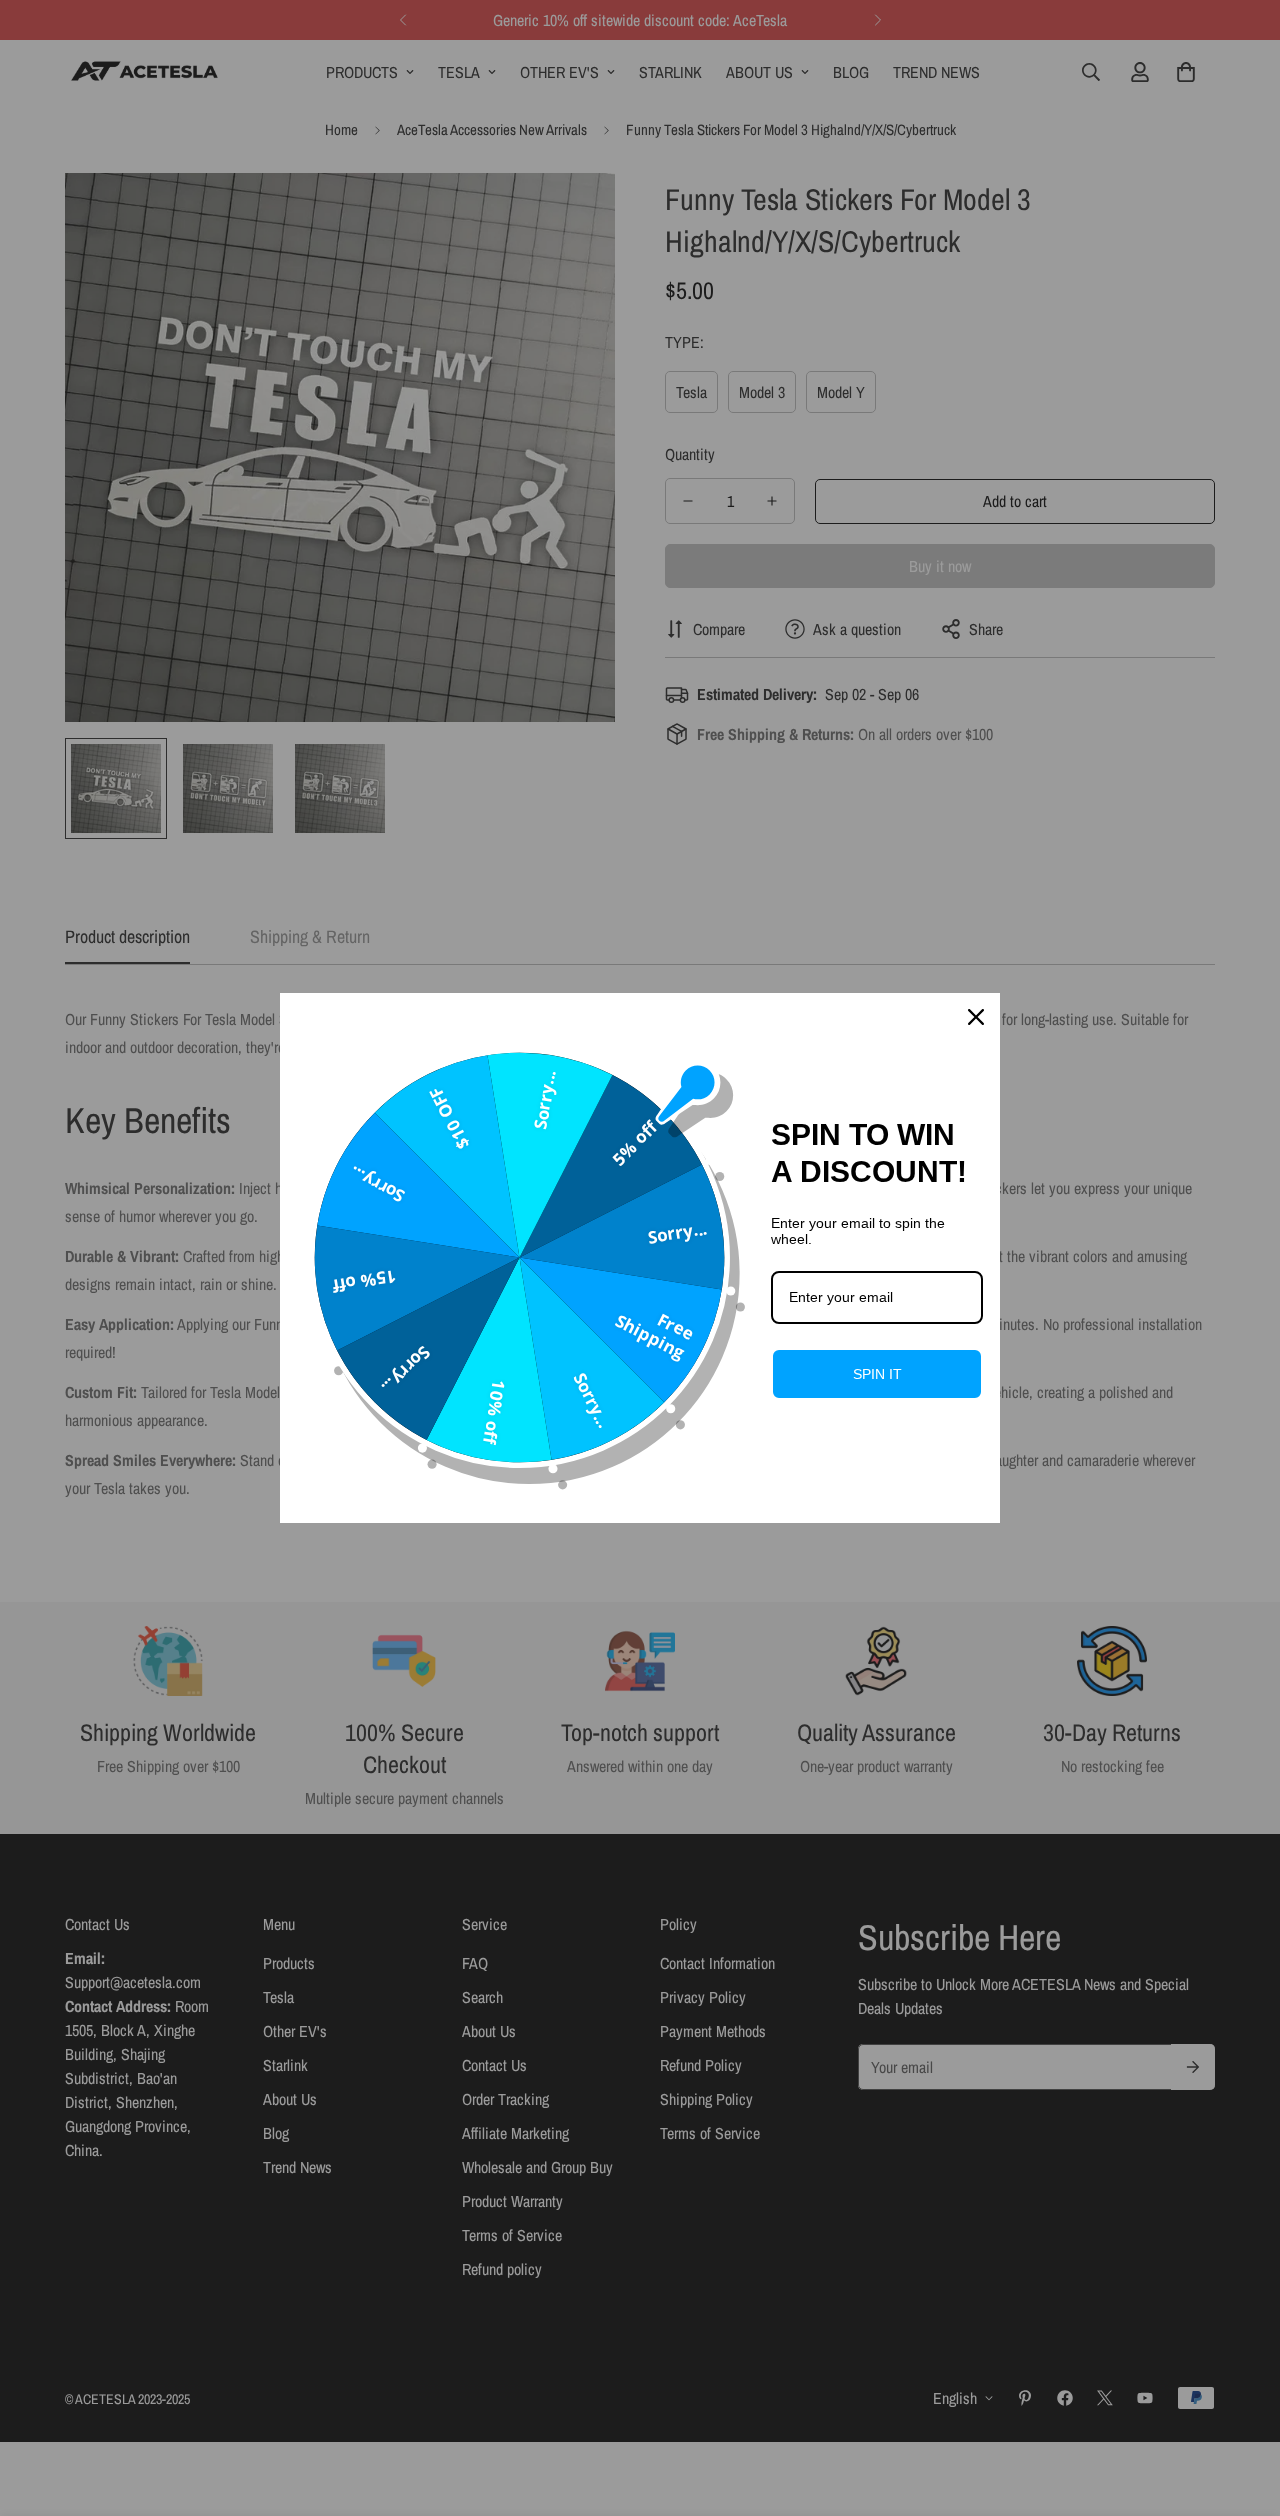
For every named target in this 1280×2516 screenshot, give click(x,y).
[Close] (976, 1017)
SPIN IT (877, 1374)
